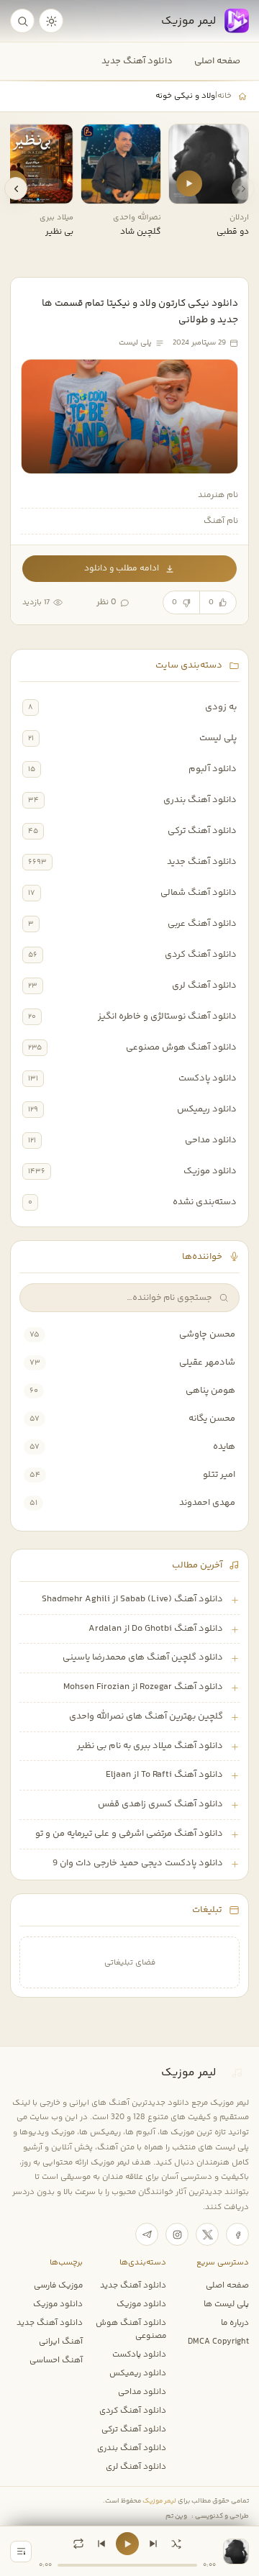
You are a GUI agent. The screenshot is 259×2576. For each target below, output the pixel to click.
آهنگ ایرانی (61, 2341)
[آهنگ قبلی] (101, 2544)
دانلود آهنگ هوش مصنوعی (181, 1047)
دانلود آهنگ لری (204, 986)
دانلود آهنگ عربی (202, 924)
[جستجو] (22, 21)
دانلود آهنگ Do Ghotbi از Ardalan (156, 1629)
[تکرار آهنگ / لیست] (78, 2544)
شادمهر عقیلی (207, 1362)
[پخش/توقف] (127, 2544)
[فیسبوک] (237, 2234)
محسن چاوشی (207, 1334)
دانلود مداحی (211, 1140)
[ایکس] (207, 2234)
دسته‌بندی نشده (205, 1202)
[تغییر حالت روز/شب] (51, 21)
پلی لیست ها (226, 2304)
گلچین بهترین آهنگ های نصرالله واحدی (146, 1716)
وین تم (176, 2516)
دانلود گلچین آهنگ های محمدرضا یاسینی (143, 1657)
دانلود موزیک (210, 1171)
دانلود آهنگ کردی (201, 955)
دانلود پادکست (208, 1078)
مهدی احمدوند (207, 1503)
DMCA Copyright (218, 2341)
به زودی (221, 707)
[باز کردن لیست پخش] (21, 2552)
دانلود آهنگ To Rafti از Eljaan (164, 1775)
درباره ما (235, 2323)
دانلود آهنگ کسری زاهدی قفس (160, 1804)
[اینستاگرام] (177, 2234)
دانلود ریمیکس (207, 1109)
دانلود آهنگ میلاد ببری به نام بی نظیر (150, 1746)
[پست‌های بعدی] (16, 188)
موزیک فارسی (58, 2285)
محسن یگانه (212, 1419)
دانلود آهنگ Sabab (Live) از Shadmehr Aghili (132, 1599)
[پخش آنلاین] (189, 183)
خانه (224, 96)
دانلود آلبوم (213, 769)
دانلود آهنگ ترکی (202, 831)
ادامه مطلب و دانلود (122, 569)
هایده (224, 1447)
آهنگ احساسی (56, 2360)
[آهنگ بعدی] (153, 2544)
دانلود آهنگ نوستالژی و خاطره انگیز (167, 1016)
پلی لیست (218, 738)
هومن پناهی (210, 1391)
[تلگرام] (147, 2234)
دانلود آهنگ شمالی (199, 893)
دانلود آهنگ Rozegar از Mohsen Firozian (143, 1687)
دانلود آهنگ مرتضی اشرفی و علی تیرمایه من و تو (129, 1834)
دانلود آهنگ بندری (200, 800)
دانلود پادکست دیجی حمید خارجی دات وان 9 (138, 1863)
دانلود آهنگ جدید (137, 61)
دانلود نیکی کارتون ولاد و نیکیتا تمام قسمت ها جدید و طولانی (140, 311)
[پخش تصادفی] (176, 2544)
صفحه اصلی (217, 61)
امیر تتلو (219, 1475)
